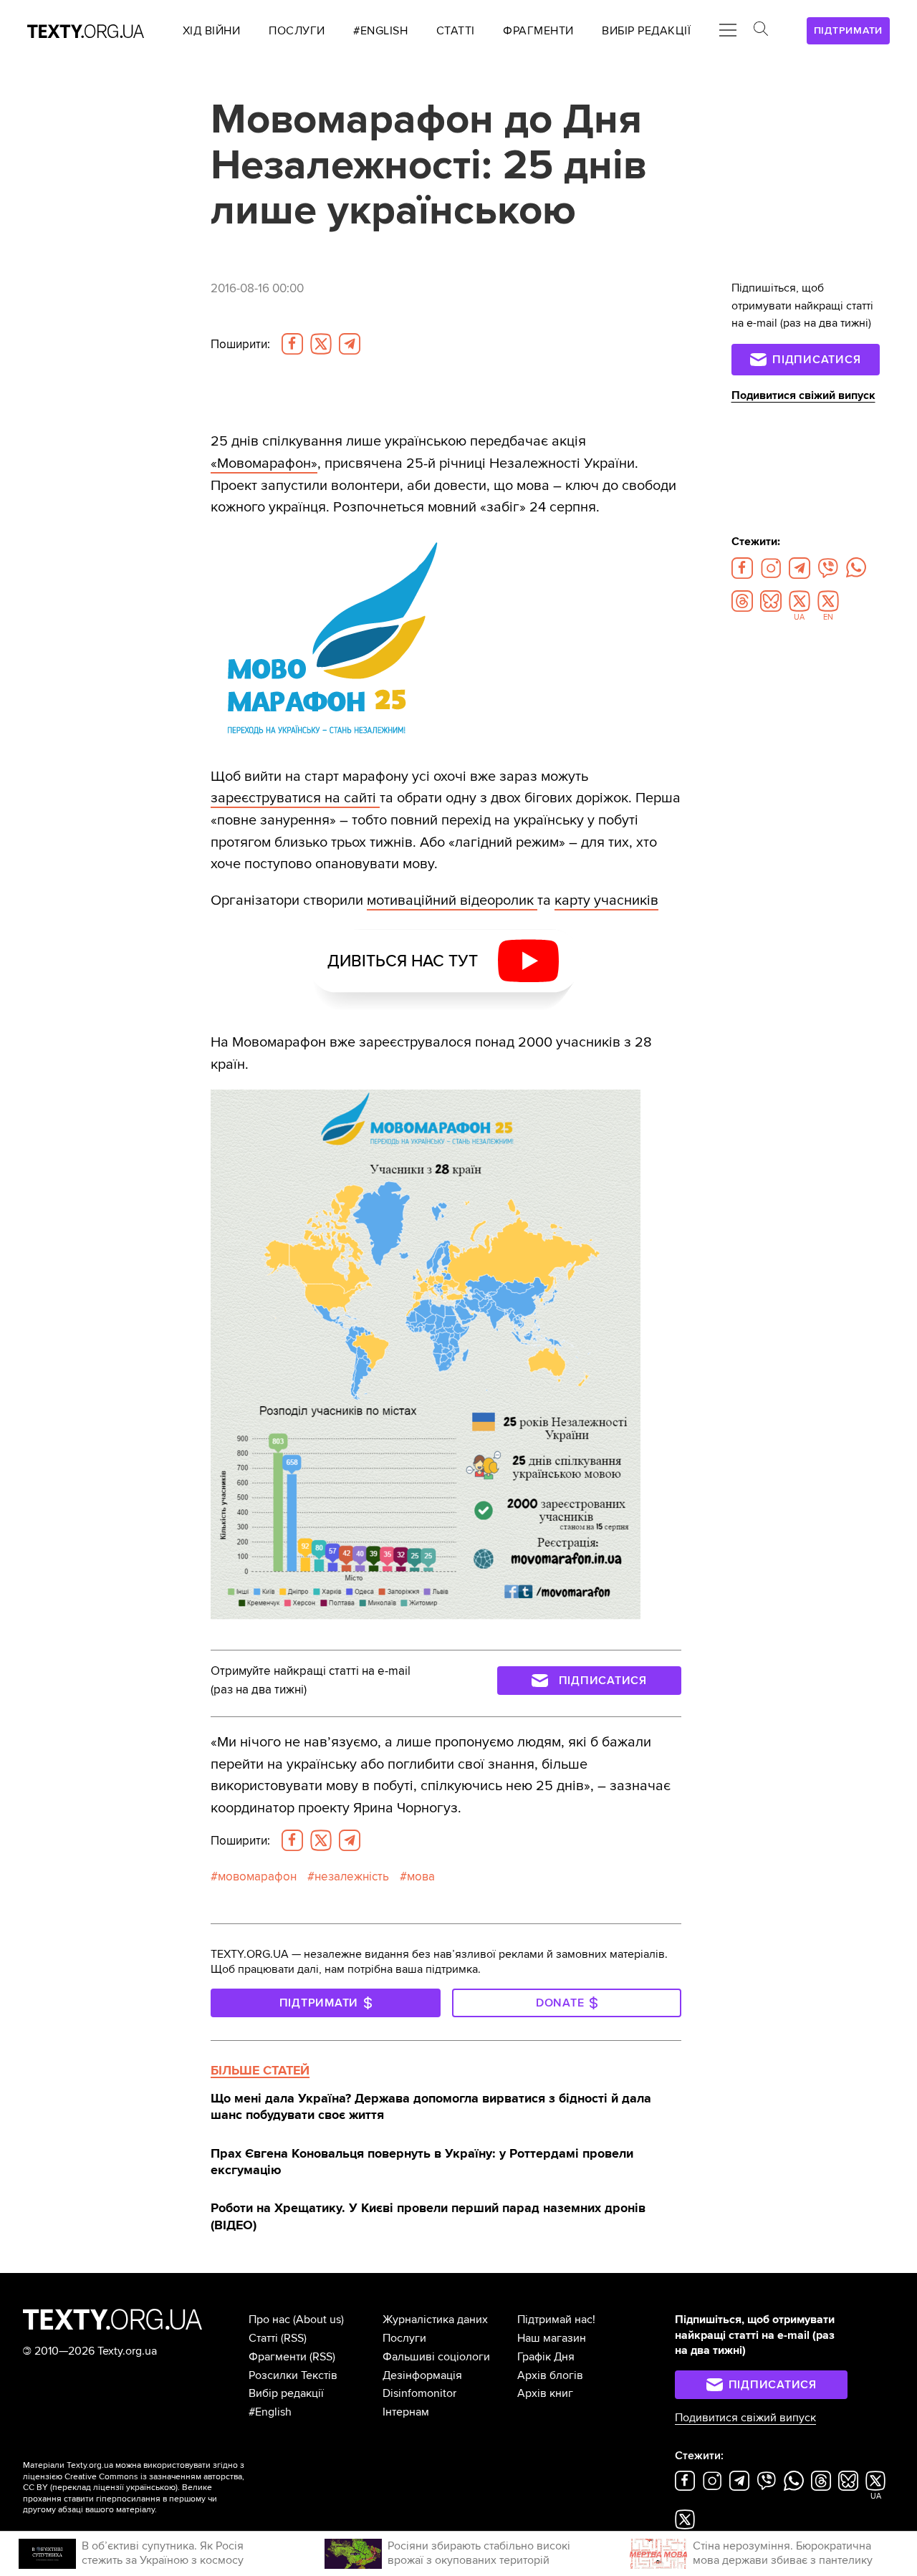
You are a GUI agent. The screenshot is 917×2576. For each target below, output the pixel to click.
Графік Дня (546, 2357)
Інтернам (406, 2412)
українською (151, 2488)
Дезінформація (422, 2375)
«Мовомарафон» (264, 463)
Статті (263, 2338)
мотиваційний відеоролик (452, 900)
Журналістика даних (435, 2320)
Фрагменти (278, 2357)
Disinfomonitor (419, 2393)
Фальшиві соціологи (436, 2357)
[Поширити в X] (321, 344)
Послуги (404, 2338)
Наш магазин (552, 2338)
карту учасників (606, 900)
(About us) (318, 2320)
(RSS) (294, 2338)
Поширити (240, 344)
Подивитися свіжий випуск (803, 395)
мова (421, 1876)
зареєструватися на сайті (295, 798)
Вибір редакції (286, 2393)
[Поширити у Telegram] (350, 344)
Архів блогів (550, 2375)
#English (270, 2412)
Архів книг (545, 2393)
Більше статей (260, 2070)
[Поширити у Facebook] (292, 344)
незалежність (352, 1876)
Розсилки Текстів (293, 2375)
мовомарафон (257, 1876)
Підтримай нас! (556, 2320)
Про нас (269, 2320)
